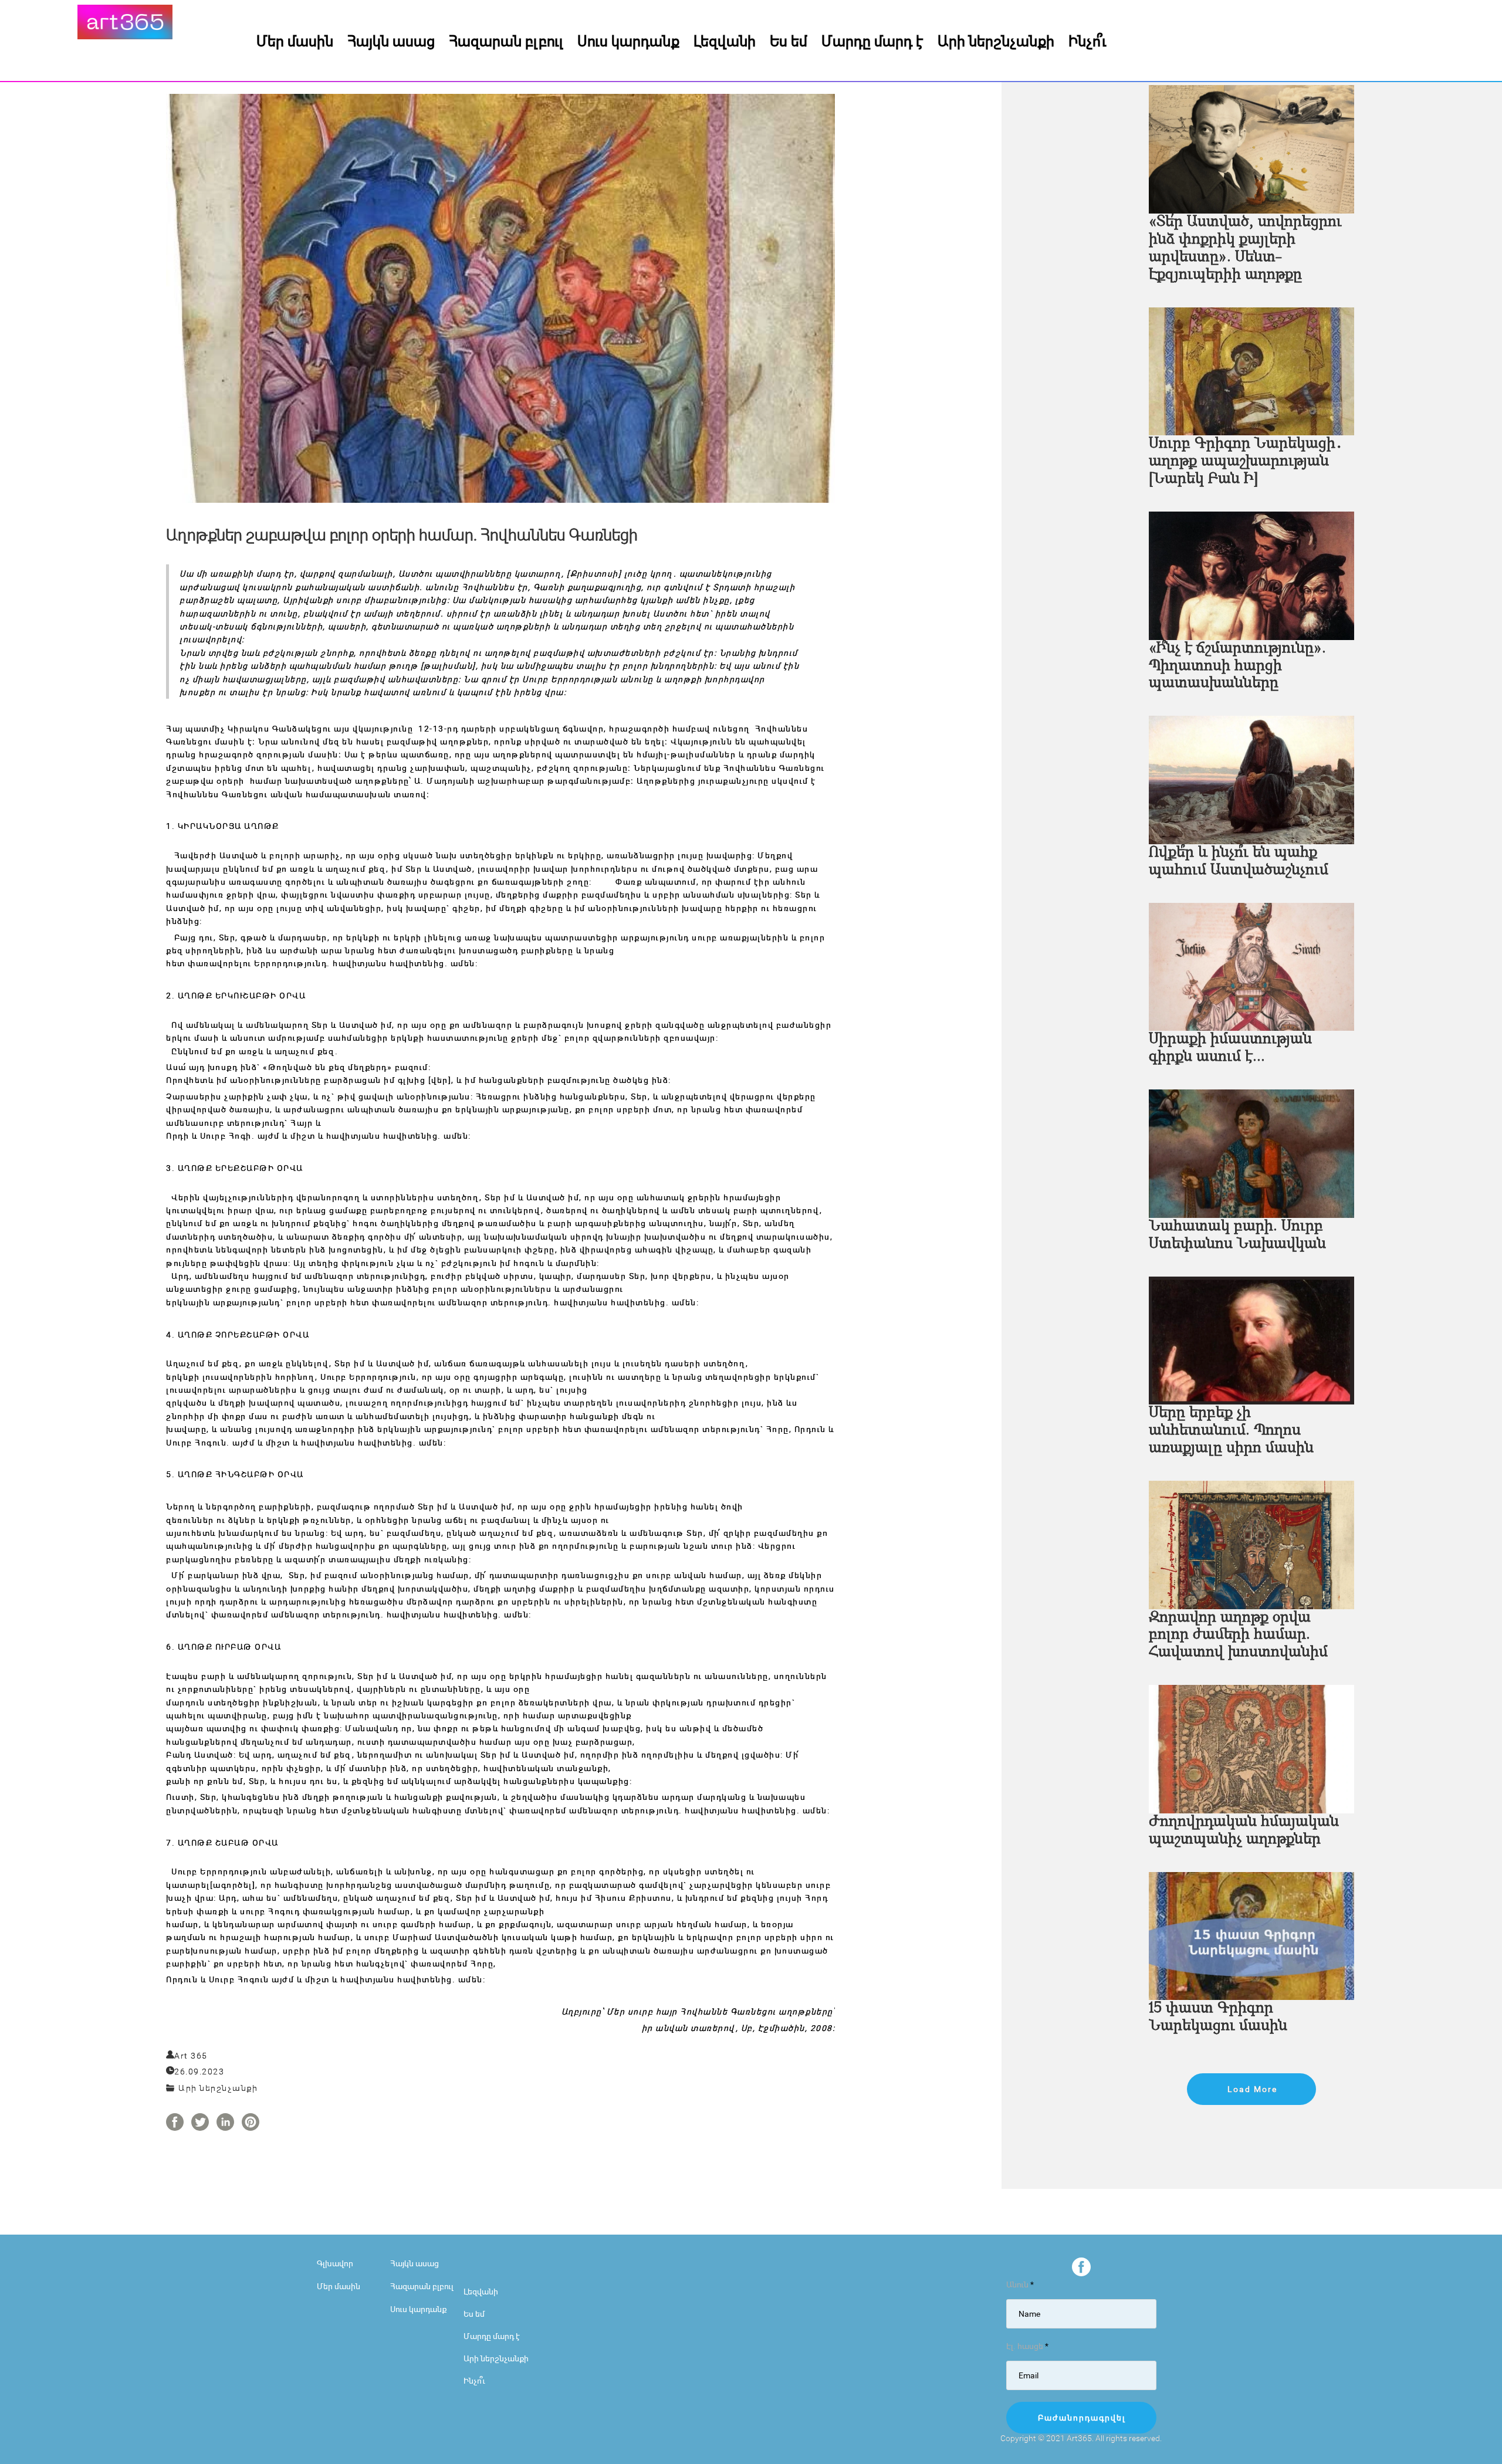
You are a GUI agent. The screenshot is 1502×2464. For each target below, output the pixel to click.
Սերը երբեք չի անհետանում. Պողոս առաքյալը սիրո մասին (1231, 1431)
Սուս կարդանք (628, 40)
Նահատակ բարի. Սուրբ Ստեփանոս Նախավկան (1237, 1235)
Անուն (1020, 2284)
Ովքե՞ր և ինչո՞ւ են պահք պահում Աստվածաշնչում (1239, 862)
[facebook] (1081, 2267)
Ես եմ (789, 40)
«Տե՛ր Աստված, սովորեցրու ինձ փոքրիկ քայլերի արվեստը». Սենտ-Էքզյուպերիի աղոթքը (1245, 248)
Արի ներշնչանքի (996, 40)
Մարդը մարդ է (872, 40)
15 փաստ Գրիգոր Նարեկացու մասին (1218, 2017)
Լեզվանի (725, 40)
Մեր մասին (295, 40)
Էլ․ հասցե (1027, 2346)
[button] (1251, 2089)
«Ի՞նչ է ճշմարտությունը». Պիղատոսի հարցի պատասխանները (1237, 666)
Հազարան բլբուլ (506, 40)
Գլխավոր (335, 2263)
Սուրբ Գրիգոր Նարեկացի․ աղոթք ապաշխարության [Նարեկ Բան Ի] (1246, 461)
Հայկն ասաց (391, 40)
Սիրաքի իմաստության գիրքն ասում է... (1230, 1048)
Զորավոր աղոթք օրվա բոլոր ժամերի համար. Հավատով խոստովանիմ (1238, 1635)
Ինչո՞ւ (1087, 40)
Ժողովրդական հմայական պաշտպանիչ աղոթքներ (1244, 1831)
